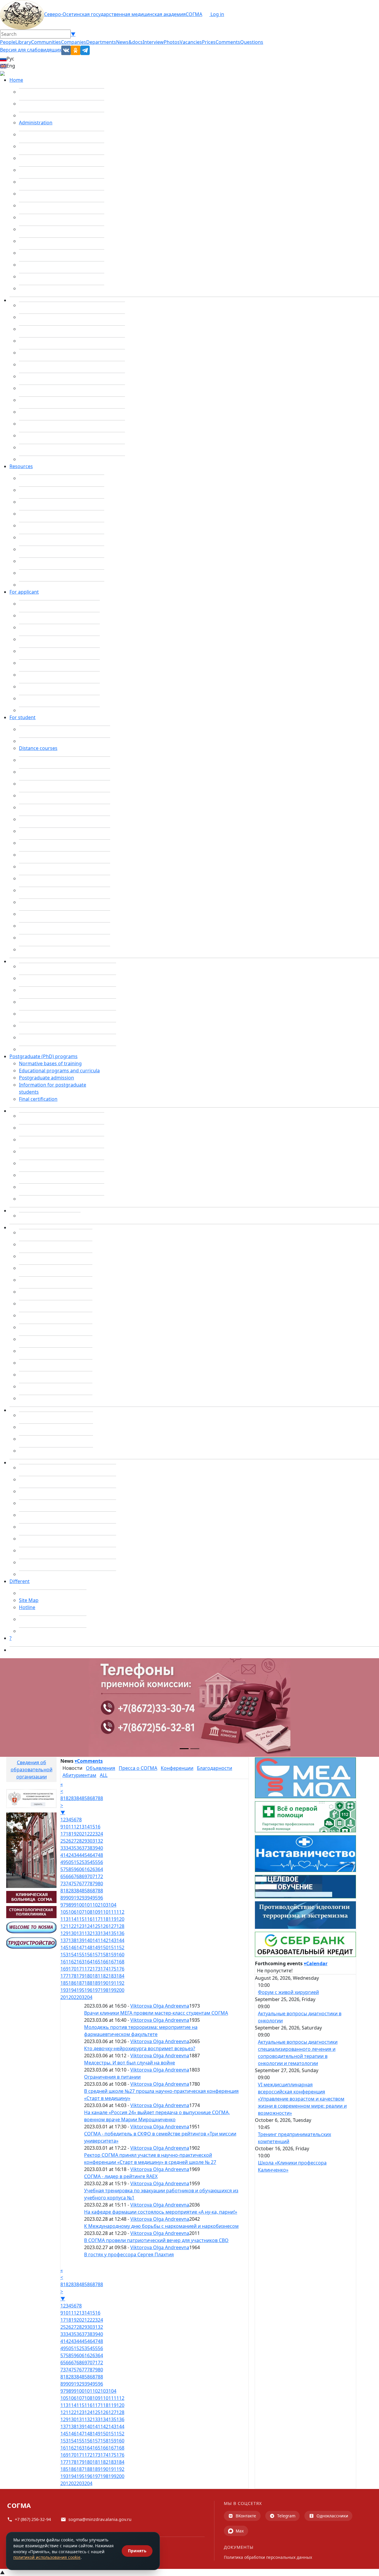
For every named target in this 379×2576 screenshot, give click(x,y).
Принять (137, 2551)
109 (96, 1912)
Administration (36, 123)
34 (68, 1848)
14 (87, 1827)
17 (63, 1834)
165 (96, 1962)
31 (95, 1841)
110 (104, 1912)
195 (80, 1990)
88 (100, 1798)
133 (96, 1933)
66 (68, 1876)
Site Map (29, 1600)
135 (112, 1933)
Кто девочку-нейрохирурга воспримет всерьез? (140, 2048)
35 (74, 1848)
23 (95, 1834)
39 (95, 1848)
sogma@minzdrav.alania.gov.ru (100, 2519)
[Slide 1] (184, 1749)
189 (96, 1983)
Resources (21, 466)
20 (79, 1834)
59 (74, 1869)
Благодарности (215, 1768)
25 (63, 1841)
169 (64, 1969)
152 (120, 1947)
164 (88, 1962)
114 (72, 1919)
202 (72, 1997)
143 (112, 1940)
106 (72, 1912)
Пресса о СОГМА (138, 1768)
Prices (209, 42)
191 (112, 1983)
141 (96, 1940)
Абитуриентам (79, 1775)
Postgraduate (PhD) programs (44, 1056)
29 (84, 1841)
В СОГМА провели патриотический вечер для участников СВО (156, 2240)
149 (96, 1947)
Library (23, 42)
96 (100, 1898)
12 (76, 1827)
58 (68, 1869)
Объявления (101, 1768)
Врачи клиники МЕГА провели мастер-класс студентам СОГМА (156, 2013)
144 (120, 1940)
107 (80, 1912)
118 (104, 1919)
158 (104, 1955)
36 (79, 1848)
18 (68, 1834)
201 (64, 1997)
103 (104, 1905)
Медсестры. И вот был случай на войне (130, 2063)
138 (72, 1940)
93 (84, 1898)
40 (100, 1848)
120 (120, 1919)
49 (63, 1862)
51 (74, 1862)
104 (112, 1905)
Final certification (38, 1099)
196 (88, 1990)
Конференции (177, 1768)
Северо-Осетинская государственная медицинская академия (115, 14)
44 (79, 1855)
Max (240, 2531)
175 (112, 1969)
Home (16, 80)
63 (95, 1869)
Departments (101, 42)
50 (68, 1862)
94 (90, 1898)
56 (100, 1862)
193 (64, 1990)
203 (80, 1997)
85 (84, 1798)
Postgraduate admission (46, 1078)
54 (90, 1862)
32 (100, 1841)
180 (88, 1976)
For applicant (24, 592)
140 (88, 1940)
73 (63, 1884)
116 (88, 1919)
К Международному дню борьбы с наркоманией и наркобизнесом (161, 2226)
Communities (46, 42)
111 (112, 1912)
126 (104, 1926)
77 (84, 1884)
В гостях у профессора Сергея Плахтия (129, 2254)
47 (95, 1855)
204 (88, 1997)
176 (120, 1969)
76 (79, 1884)
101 (88, 1905)
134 (104, 1933)
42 (68, 1855)
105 (64, 1912)
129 (64, 1933)
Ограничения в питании (112, 2077)
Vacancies (191, 42)
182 (104, 1976)
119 (112, 1919)
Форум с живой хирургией (288, 1992)
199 (112, 1990)
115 (80, 1919)
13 (82, 1827)
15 (92, 1827)
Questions (252, 42)
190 (104, 1983)
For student (23, 717)
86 (90, 1798)
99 (74, 1905)
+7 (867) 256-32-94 (33, 2519)
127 (112, 1926)
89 (63, 1898)
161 (64, 1962)
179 (80, 1976)
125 (96, 1926)
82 (68, 1798)
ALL (104, 1775)
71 (95, 1876)
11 (71, 1827)
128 (120, 1926)
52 (79, 1862)
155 (80, 1955)
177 (64, 1976)
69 (84, 1876)
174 (104, 1969)
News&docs (129, 42)
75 (74, 1884)
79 (95, 1884)
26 (68, 1841)
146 (72, 1947)
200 (120, 1990)
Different (20, 1581)
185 (64, 1983)
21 (84, 1834)
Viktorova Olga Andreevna (160, 2006)
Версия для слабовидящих (31, 50)
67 (74, 1876)
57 (63, 1869)
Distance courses (38, 748)
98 (68, 1905)
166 (104, 1962)
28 (79, 1841)
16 (98, 1827)
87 (95, 1798)
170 (72, 1969)
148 (88, 1947)
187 (80, 1983)
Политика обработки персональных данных (268, 2557)
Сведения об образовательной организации (32, 1770)
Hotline (27, 1607)
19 (74, 1834)
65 (63, 1876)
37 (84, 1848)
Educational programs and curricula (59, 1071)
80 (100, 1884)
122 (72, 1926)
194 (72, 1990)
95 (95, 1898)
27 (74, 1841)
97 (63, 1905)
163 (80, 1962)
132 (88, 1933)
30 (90, 1841)
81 (63, 1798)
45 (84, 1855)
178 (72, 1976)
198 (104, 1990)
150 (104, 1947)
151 (112, 1947)
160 (120, 1955)
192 (120, 1983)
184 (120, 1976)
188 (88, 1983)
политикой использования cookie (47, 2557)
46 (90, 1855)
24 (100, 1834)
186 (72, 1983)
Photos (172, 42)
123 (80, 1926)
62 (90, 1869)
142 (104, 1940)
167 (112, 1962)
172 (88, 1969)
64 (100, 1869)
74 (68, 1884)
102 (96, 1905)
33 (63, 1848)
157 (96, 1955)
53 (84, 1862)
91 (74, 1898)
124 (88, 1926)
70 (90, 1876)
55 (95, 1862)
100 (80, 1905)
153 (64, 1955)
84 (79, 1798)
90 (68, 1898)
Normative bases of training (50, 1063)
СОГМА (194, 14)
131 (80, 1933)
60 (79, 1869)
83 (74, 1798)
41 (63, 1855)
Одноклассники (332, 2516)
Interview (153, 42)
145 (64, 1947)
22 (90, 1834)
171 (80, 1969)
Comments (228, 42)
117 (96, 1919)
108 (88, 1912)
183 (112, 1976)
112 (120, 1912)
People (8, 42)
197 (96, 1990)
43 (74, 1855)
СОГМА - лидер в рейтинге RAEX (121, 2176)
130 (72, 1933)
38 (90, 1848)
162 (72, 1962)
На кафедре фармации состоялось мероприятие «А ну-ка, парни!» (161, 2212)
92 (79, 1898)
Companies (74, 42)
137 (64, 1940)
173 (96, 1969)
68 (79, 1876)
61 (84, 1869)
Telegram (286, 2516)
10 (66, 1827)
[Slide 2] (195, 1749)
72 (100, 1876)
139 (80, 1940)
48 (100, 1855)
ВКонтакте (246, 2516)
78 (90, 1884)
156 (88, 1955)
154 (72, 1955)
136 (120, 1933)
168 (120, 1962)
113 (64, 1919)
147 (80, 1947)
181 (96, 1976)
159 (112, 1955)
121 (64, 1926)
